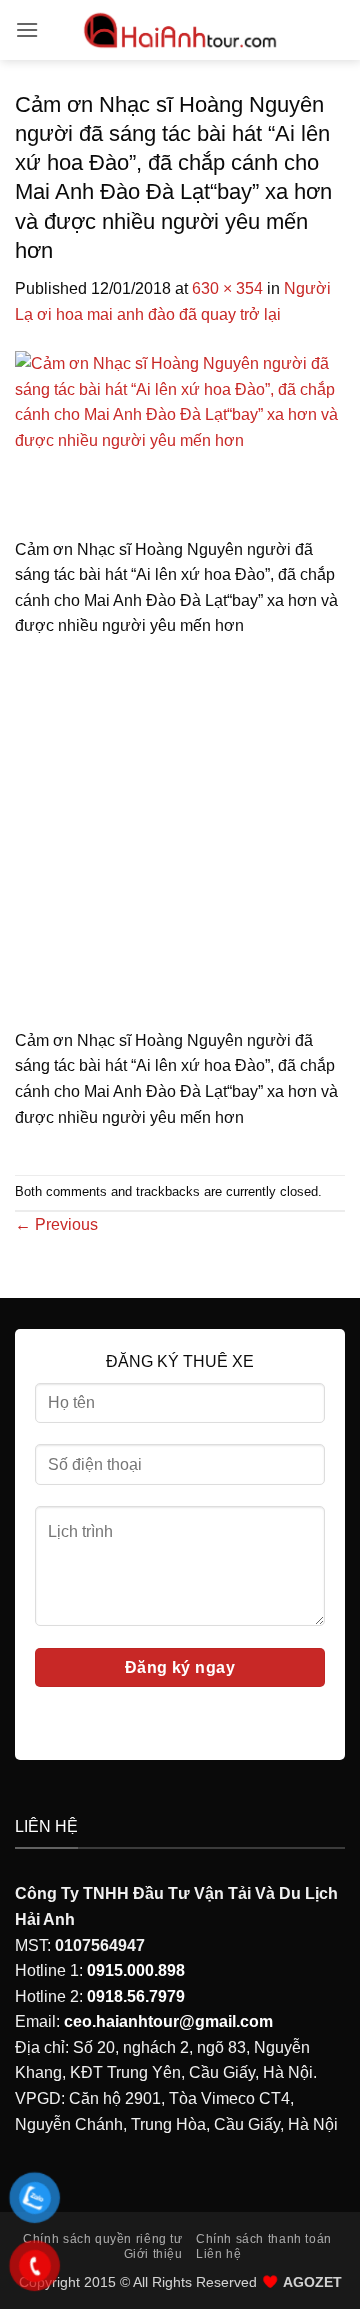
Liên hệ (218, 2254)
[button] (27, 29)
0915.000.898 (136, 1970)
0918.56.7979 (136, 1996)
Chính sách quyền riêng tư (102, 2239)
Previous (56, 1224)
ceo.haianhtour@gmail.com (168, 2021)
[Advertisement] (180, 840)
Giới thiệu (153, 2254)
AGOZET (312, 2282)
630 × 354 (227, 288)
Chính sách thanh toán (264, 2239)
